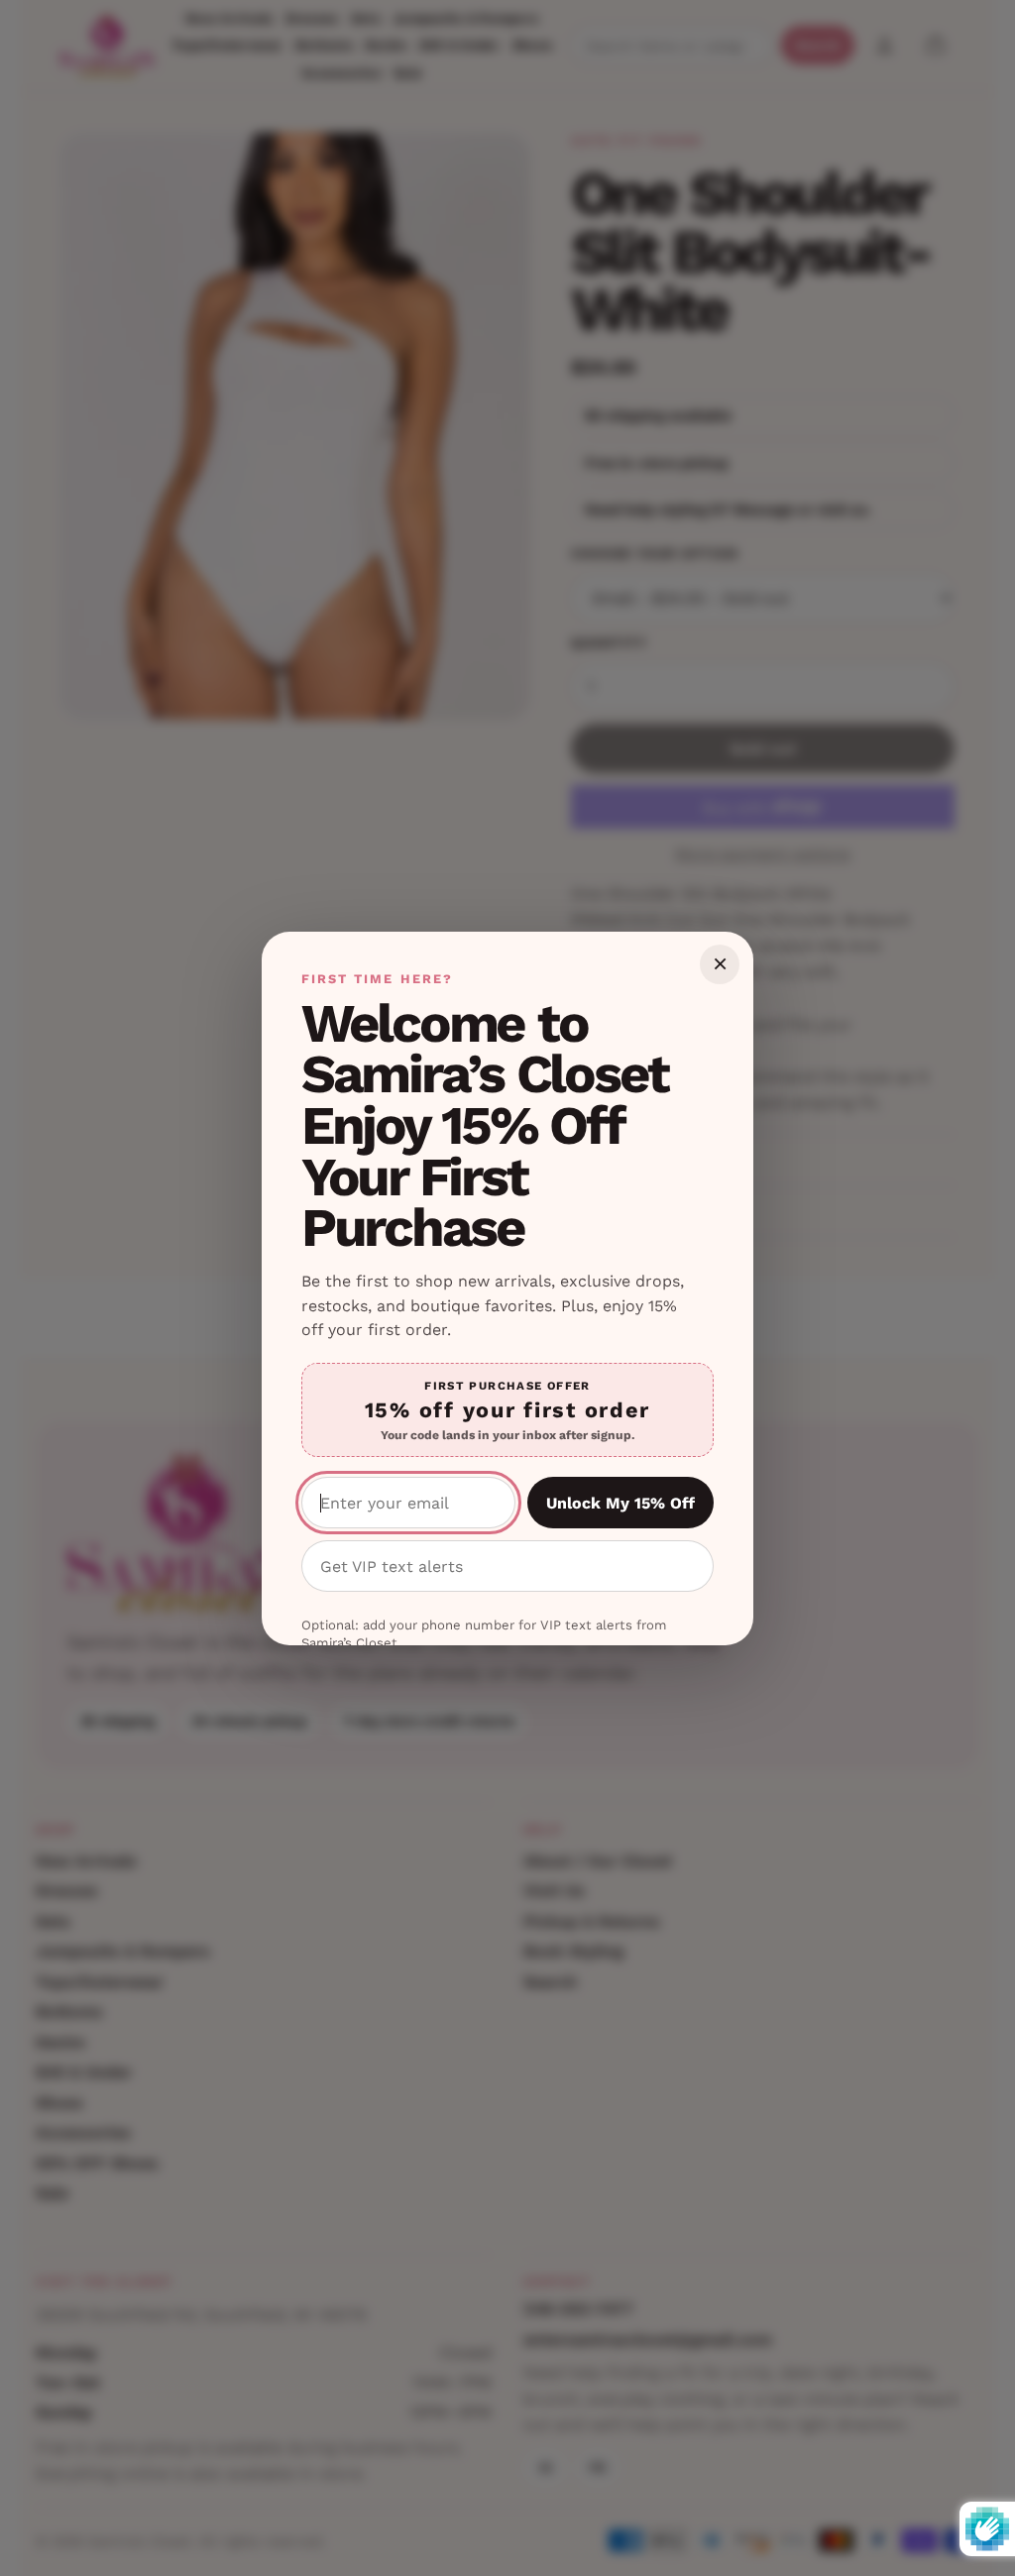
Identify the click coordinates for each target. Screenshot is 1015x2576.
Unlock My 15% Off (620, 1503)
